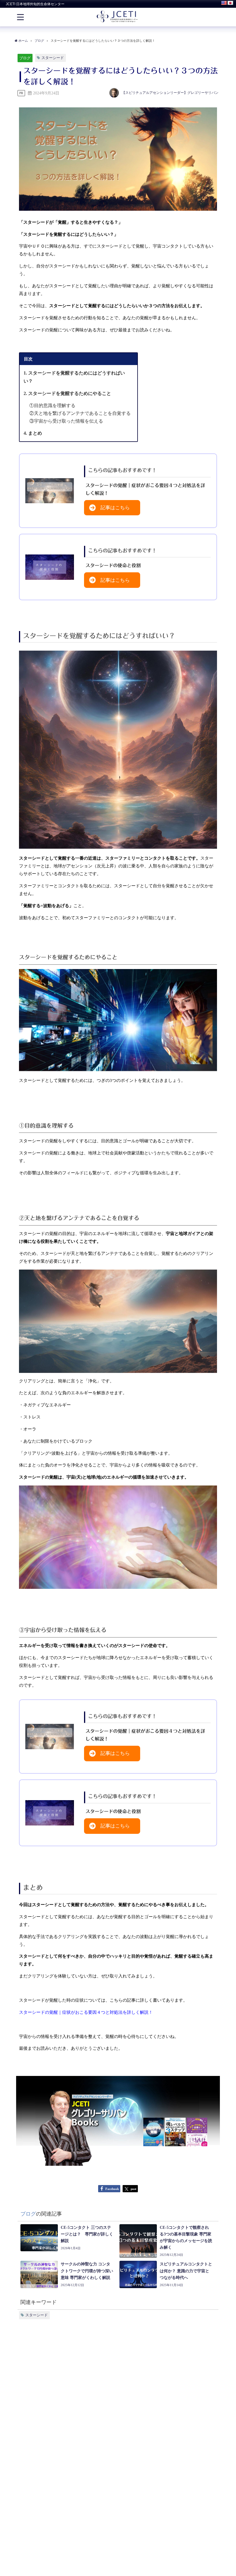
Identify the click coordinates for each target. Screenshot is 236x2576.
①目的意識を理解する (52, 405)
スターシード (53, 58)
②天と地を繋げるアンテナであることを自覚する (80, 413)
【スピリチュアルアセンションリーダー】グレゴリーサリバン (170, 93)
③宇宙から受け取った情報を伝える (66, 421)
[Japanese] (230, 3)
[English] (224, 3)
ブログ (25, 58)
